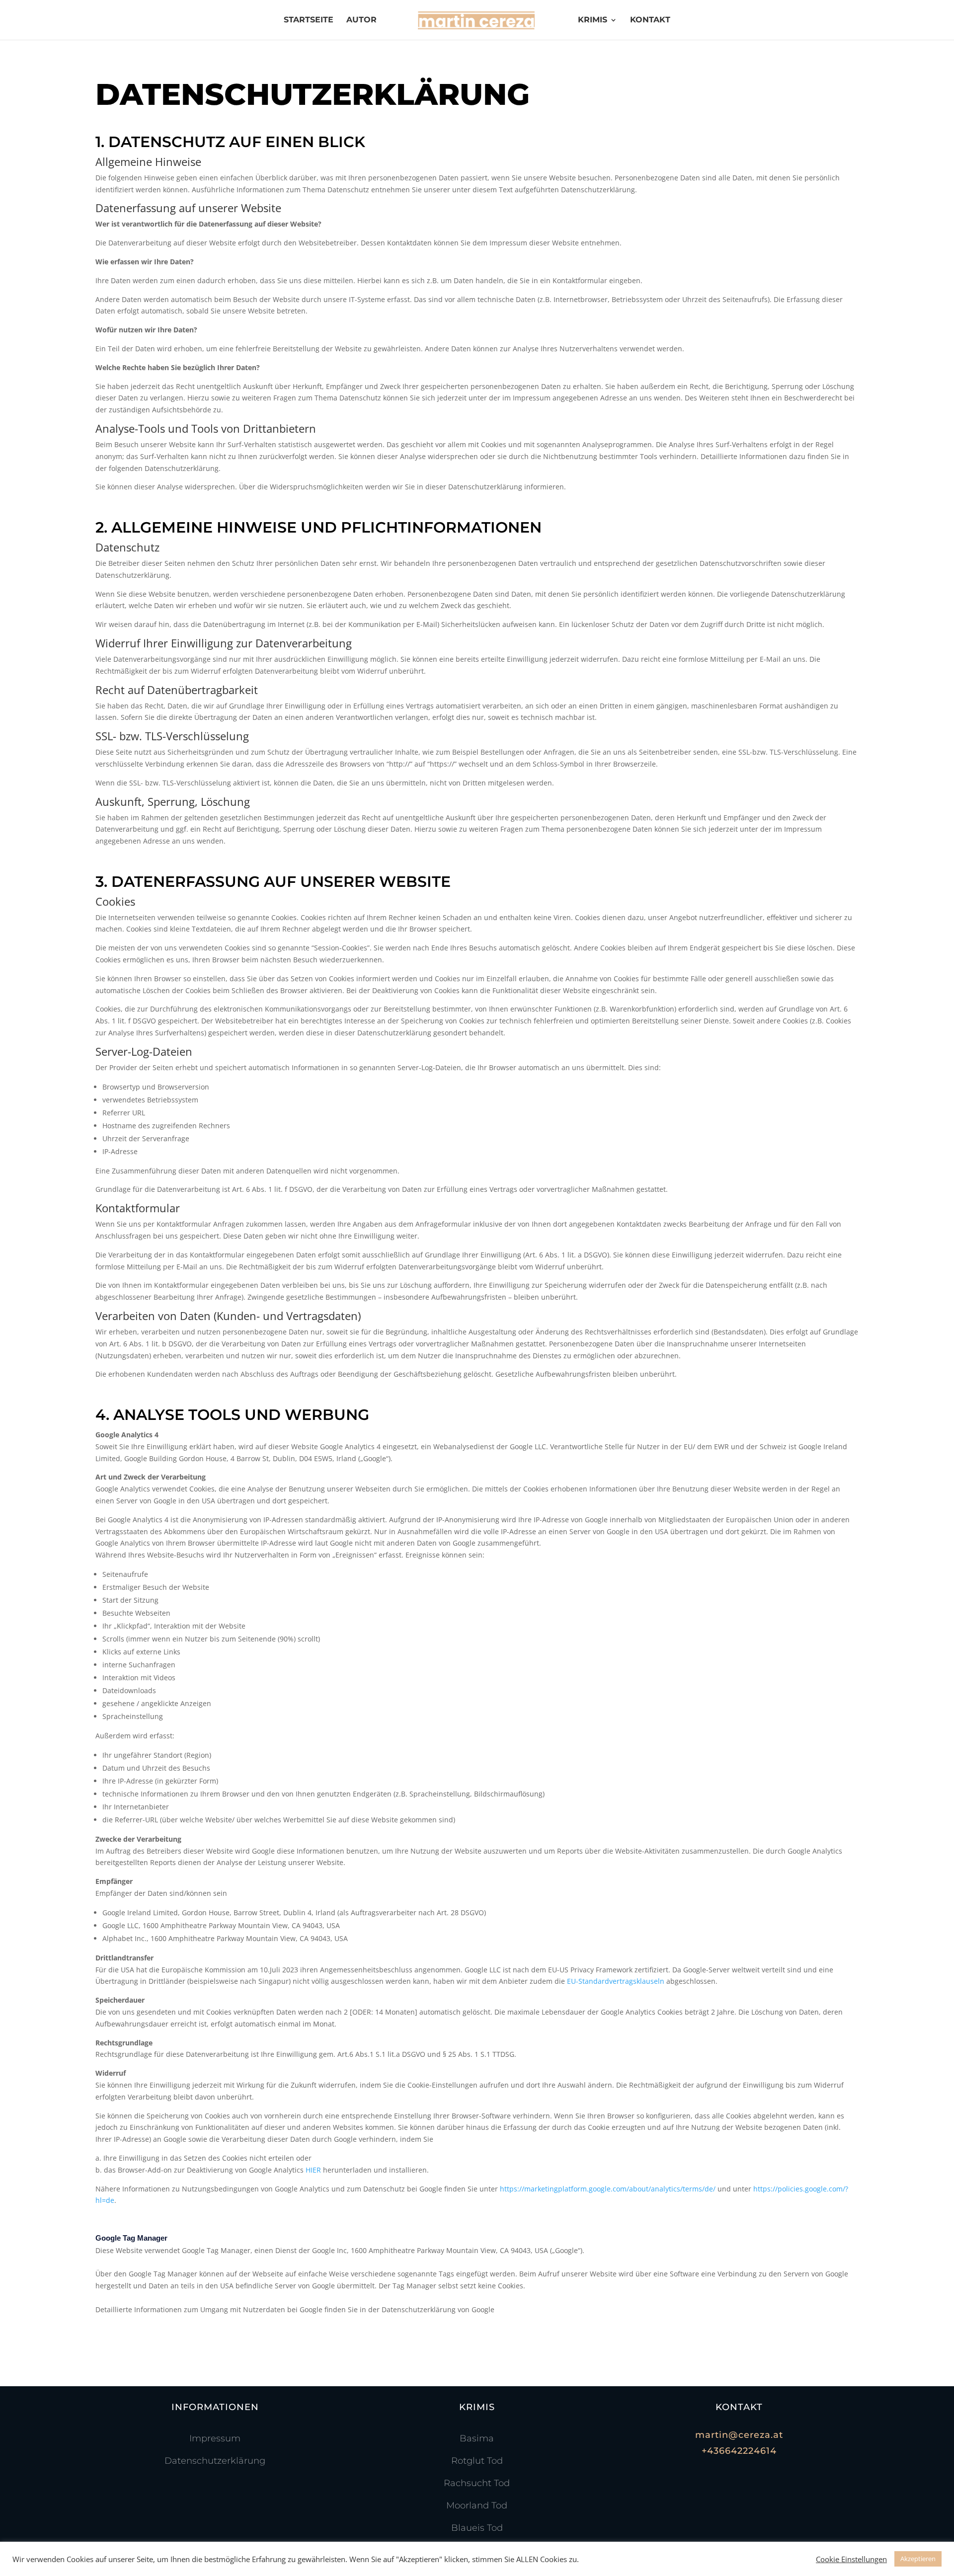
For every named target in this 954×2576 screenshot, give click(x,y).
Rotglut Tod (477, 2461)
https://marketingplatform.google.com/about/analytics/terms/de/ (608, 2189)
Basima (477, 2438)
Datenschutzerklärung (215, 2461)
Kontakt (650, 20)
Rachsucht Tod (477, 2483)
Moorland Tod (477, 2505)
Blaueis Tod (477, 2528)
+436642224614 (739, 2451)
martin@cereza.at (739, 2435)
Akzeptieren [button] (918, 2559)
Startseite (309, 20)
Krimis (593, 20)
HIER (313, 2170)
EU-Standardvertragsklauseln (616, 1981)
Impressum (215, 2438)
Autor (361, 20)
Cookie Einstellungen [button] (851, 2559)
